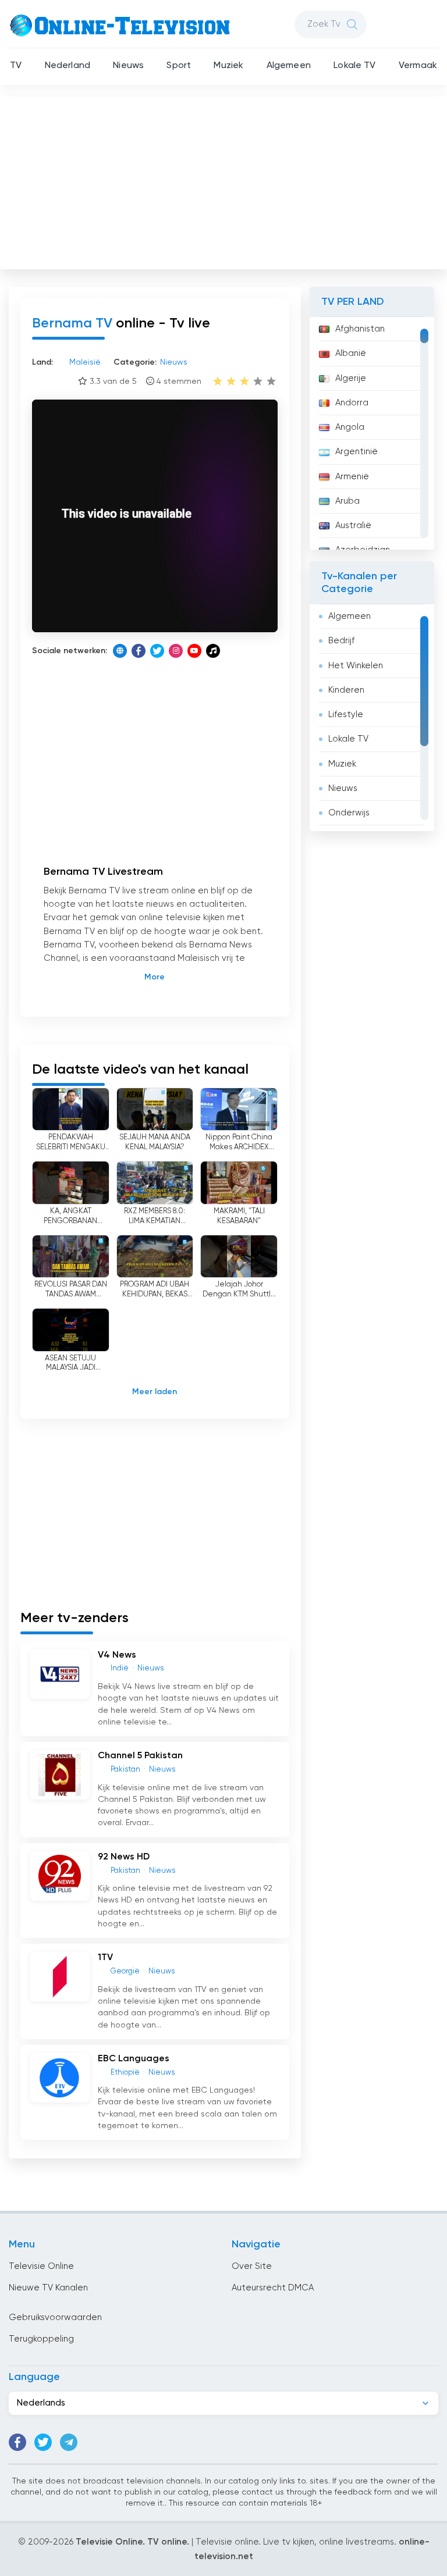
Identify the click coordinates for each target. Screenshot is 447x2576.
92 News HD (124, 1857)
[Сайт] (120, 651)
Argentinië (356, 452)
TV (16, 66)
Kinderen (346, 690)
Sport (179, 66)
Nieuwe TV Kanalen (48, 2288)
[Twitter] (157, 651)
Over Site (252, 2266)
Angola (350, 427)
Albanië (351, 353)
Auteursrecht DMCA (273, 2288)
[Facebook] (139, 651)
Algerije (351, 378)
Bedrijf (341, 641)
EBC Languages (134, 2059)
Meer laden (155, 1392)
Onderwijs (349, 813)
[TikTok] (213, 651)
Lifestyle (346, 715)
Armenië (352, 477)
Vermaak (418, 66)
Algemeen (289, 66)
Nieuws (128, 66)
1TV (105, 1958)
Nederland (68, 66)
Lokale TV (354, 66)
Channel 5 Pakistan (140, 1756)
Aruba (347, 501)
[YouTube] (194, 651)
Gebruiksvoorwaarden (55, 2317)
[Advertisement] (225, 180)
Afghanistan (360, 329)
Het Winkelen (356, 666)
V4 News (117, 1655)
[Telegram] (69, 2442)
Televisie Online (41, 2266)
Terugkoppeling (41, 2339)
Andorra (352, 403)
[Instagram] (176, 651)
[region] (372, 433)
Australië (353, 525)
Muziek (228, 66)
